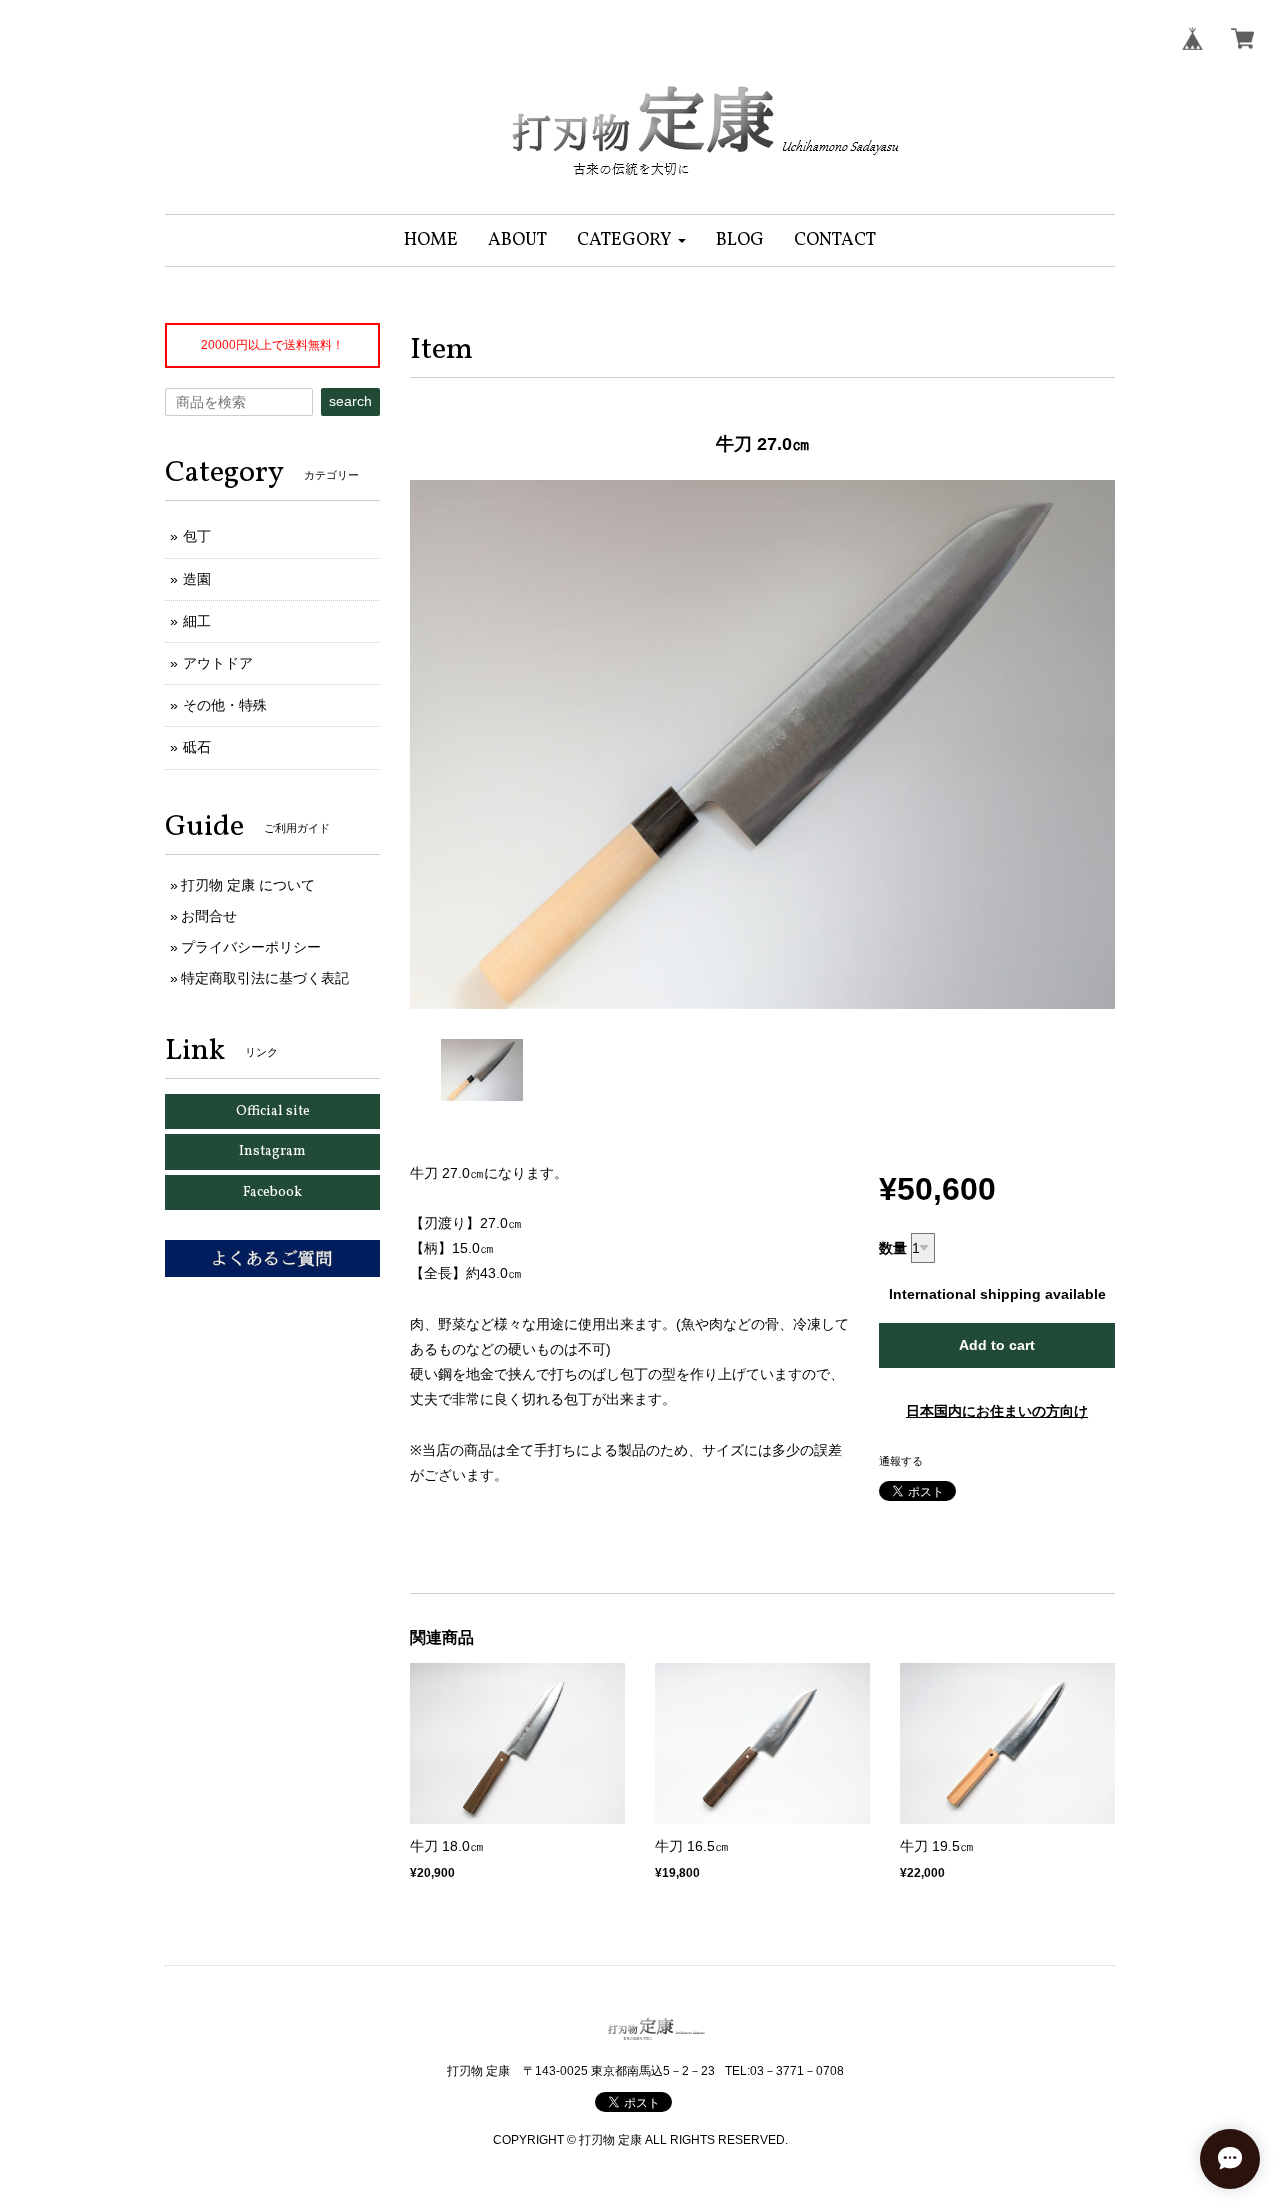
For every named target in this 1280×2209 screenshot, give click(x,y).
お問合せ (209, 916)
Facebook (272, 1192)
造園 (197, 579)
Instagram (272, 1151)
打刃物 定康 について (248, 885)
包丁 (197, 536)
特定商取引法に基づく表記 (265, 978)
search (350, 401)
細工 (197, 621)
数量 (893, 1248)
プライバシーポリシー (251, 947)
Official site (273, 1111)
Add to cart (997, 1345)
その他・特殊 (225, 705)
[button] (631, 240)
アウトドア (218, 663)
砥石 (197, 747)
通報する (901, 1461)
